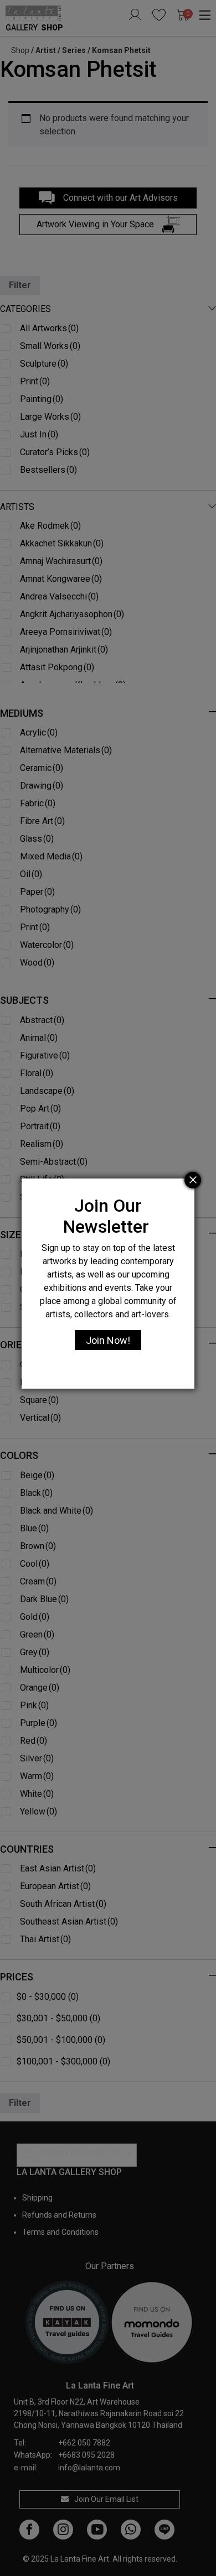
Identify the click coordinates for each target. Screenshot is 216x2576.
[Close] (193, 1180)
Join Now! (108, 1340)
